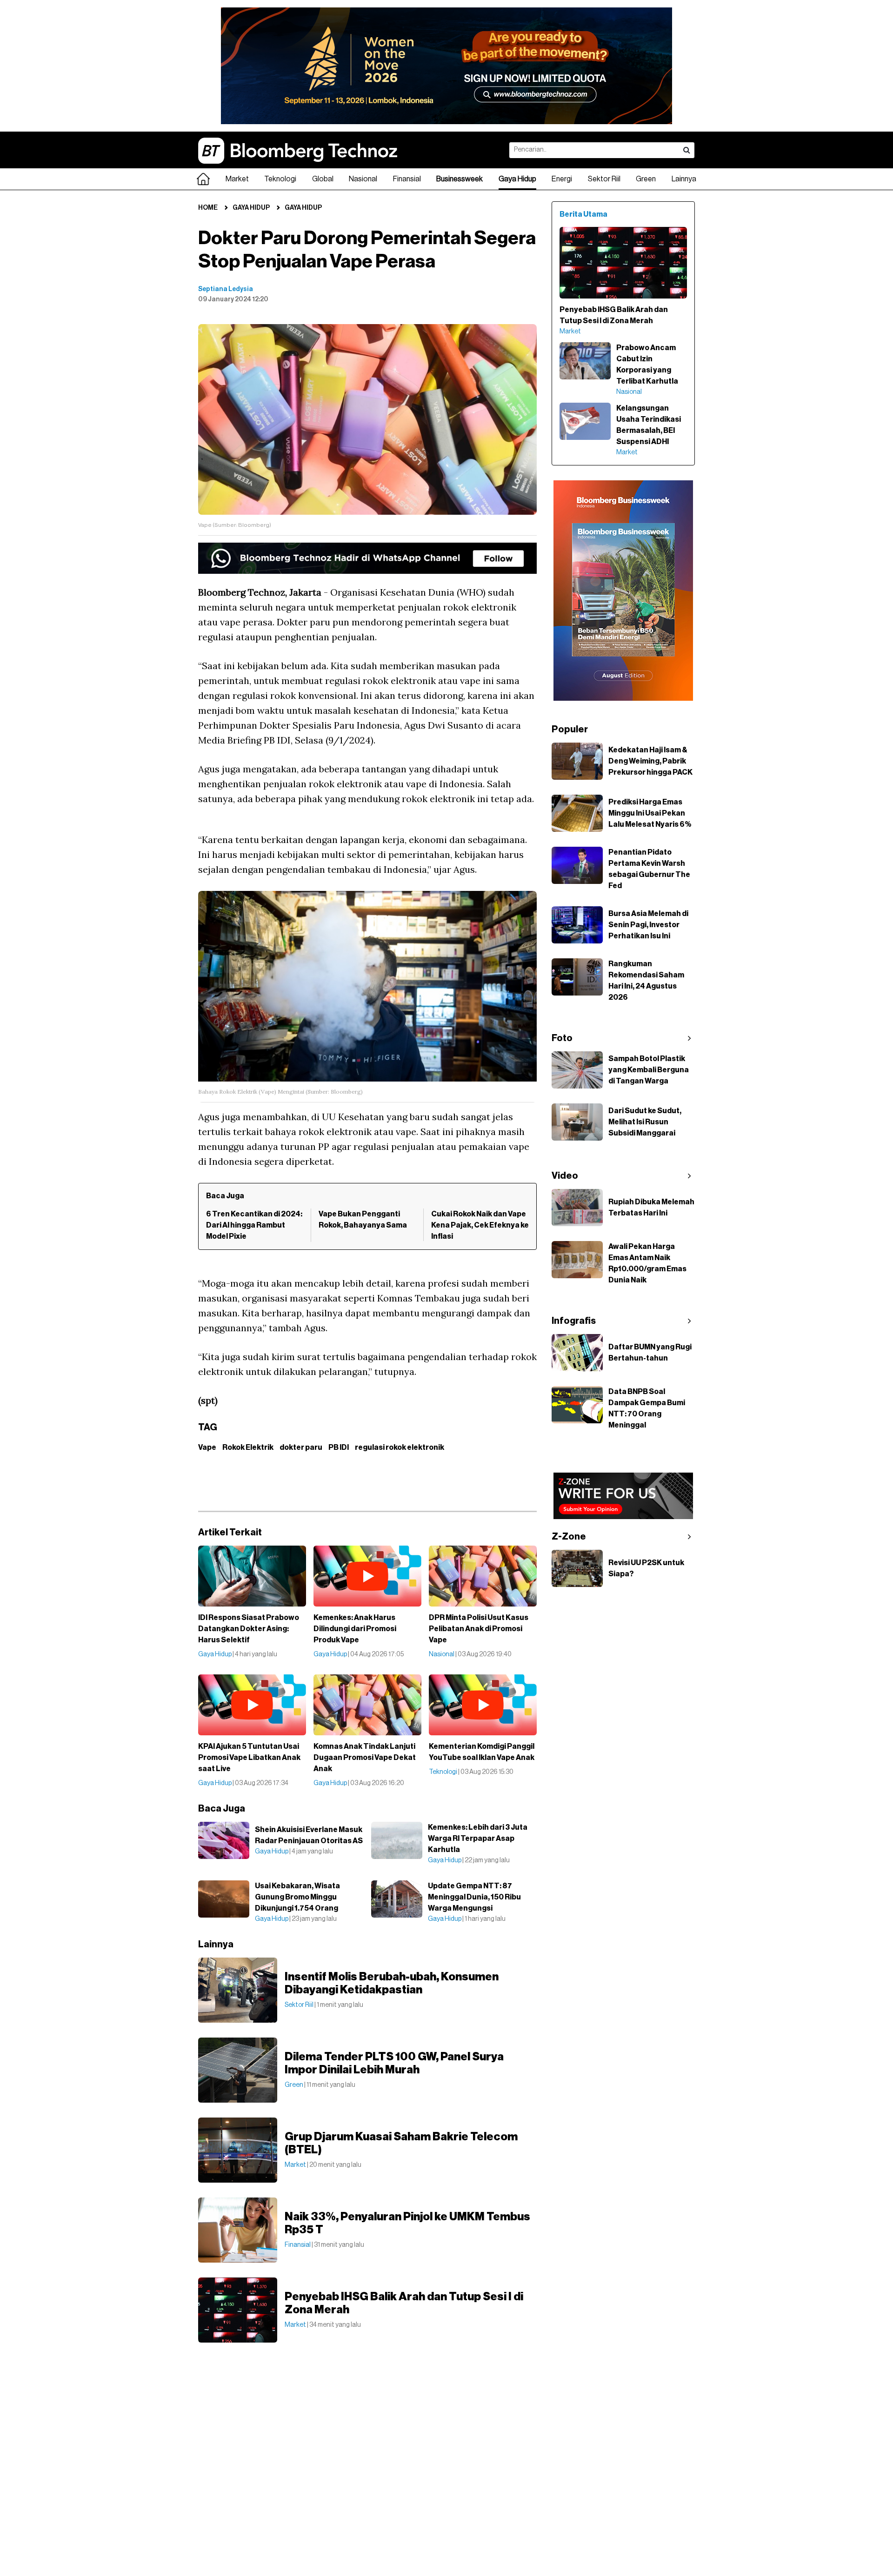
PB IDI (339, 1447)
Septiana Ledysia (226, 289)
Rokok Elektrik (248, 1447)
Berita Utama (583, 214)
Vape (207, 1447)
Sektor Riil (604, 179)
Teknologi (280, 179)
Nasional (363, 179)
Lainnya (684, 179)
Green (646, 179)
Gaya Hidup (517, 179)
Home (208, 208)
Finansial (407, 179)
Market (237, 179)
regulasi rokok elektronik (400, 1447)
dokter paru (301, 1447)
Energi (562, 179)
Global (323, 179)
